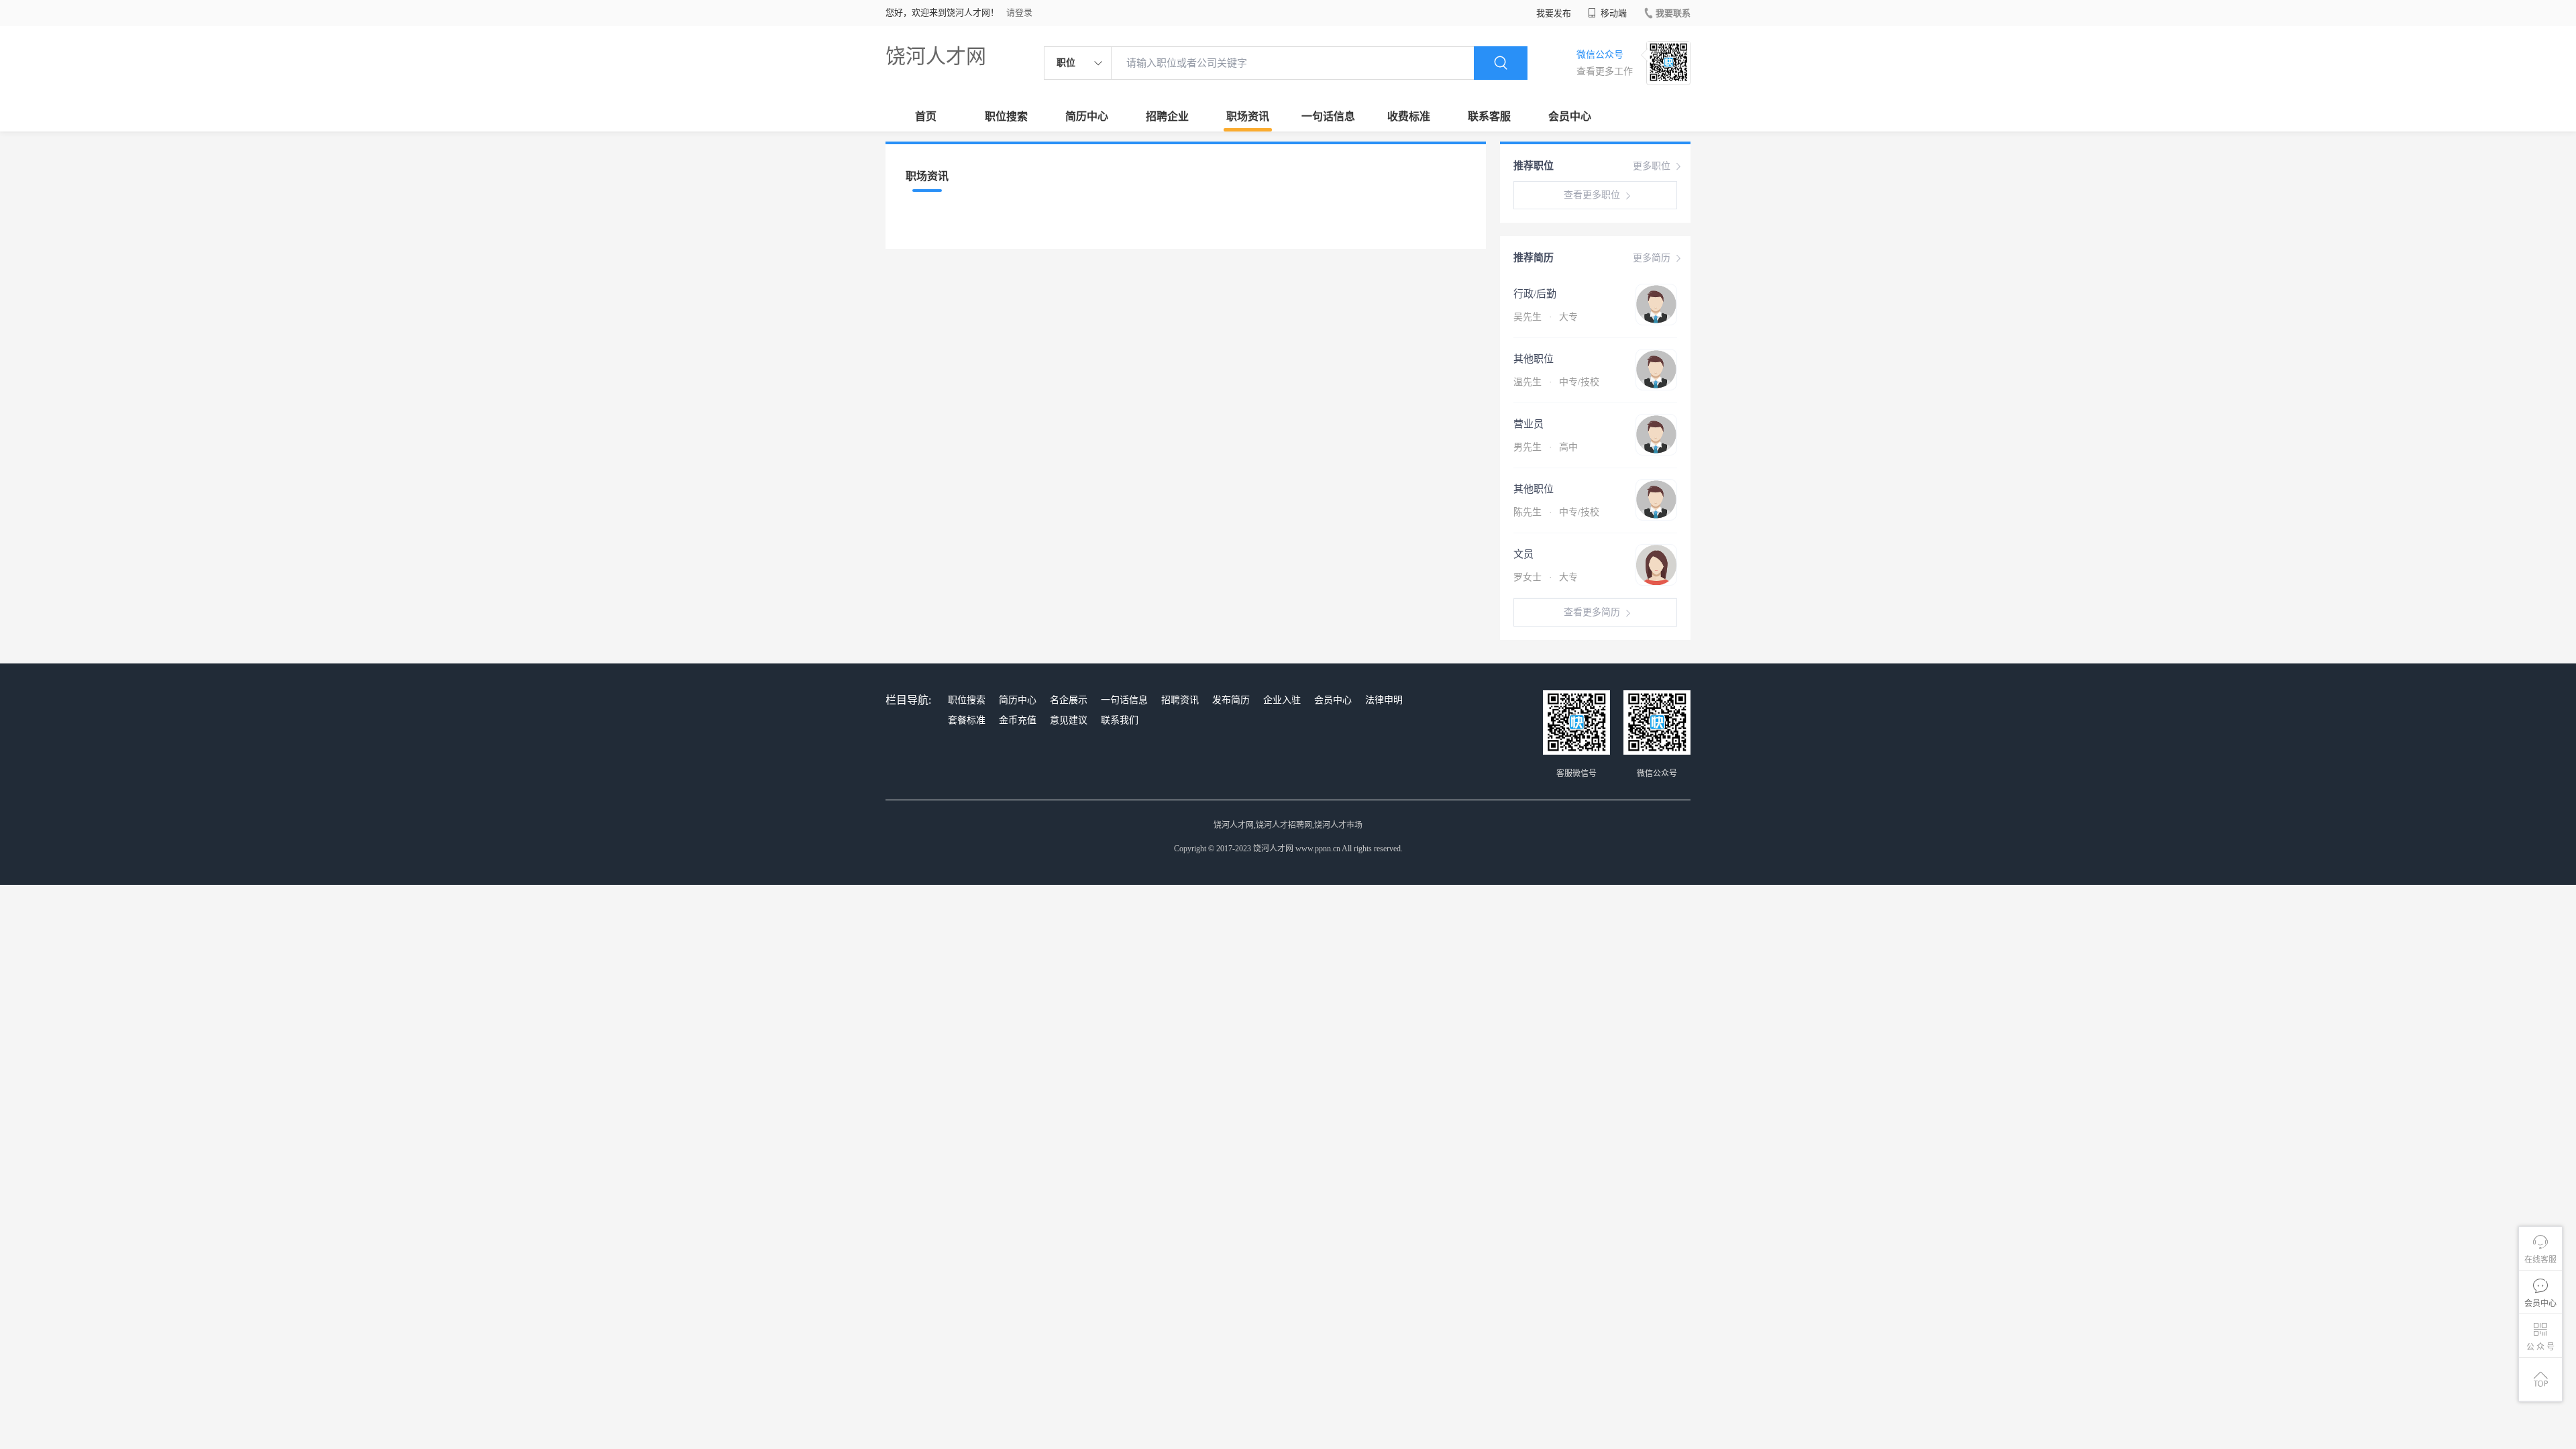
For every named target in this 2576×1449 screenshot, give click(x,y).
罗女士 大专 (1546, 577)
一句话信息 (1328, 116)
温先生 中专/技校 (1556, 382)
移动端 (1613, 13)
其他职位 (1534, 359)
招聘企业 (1167, 116)
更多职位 (1652, 166)
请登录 (1019, 12)
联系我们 (1120, 720)
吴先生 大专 (1546, 317)
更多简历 (1652, 258)
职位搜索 (1006, 116)
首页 (926, 116)
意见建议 (1069, 720)
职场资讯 (1248, 116)
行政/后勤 (1535, 294)
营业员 (1528, 424)
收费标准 (1409, 116)
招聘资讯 (1180, 700)
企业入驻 (1282, 700)
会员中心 (1570, 116)
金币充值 (1018, 720)
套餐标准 (967, 720)
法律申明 (1384, 700)
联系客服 (1489, 116)
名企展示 (1069, 700)
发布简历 (1231, 700)
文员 (1523, 554)
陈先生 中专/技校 (1556, 512)
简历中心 (1087, 116)
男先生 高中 (1546, 447)
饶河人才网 (936, 56)
